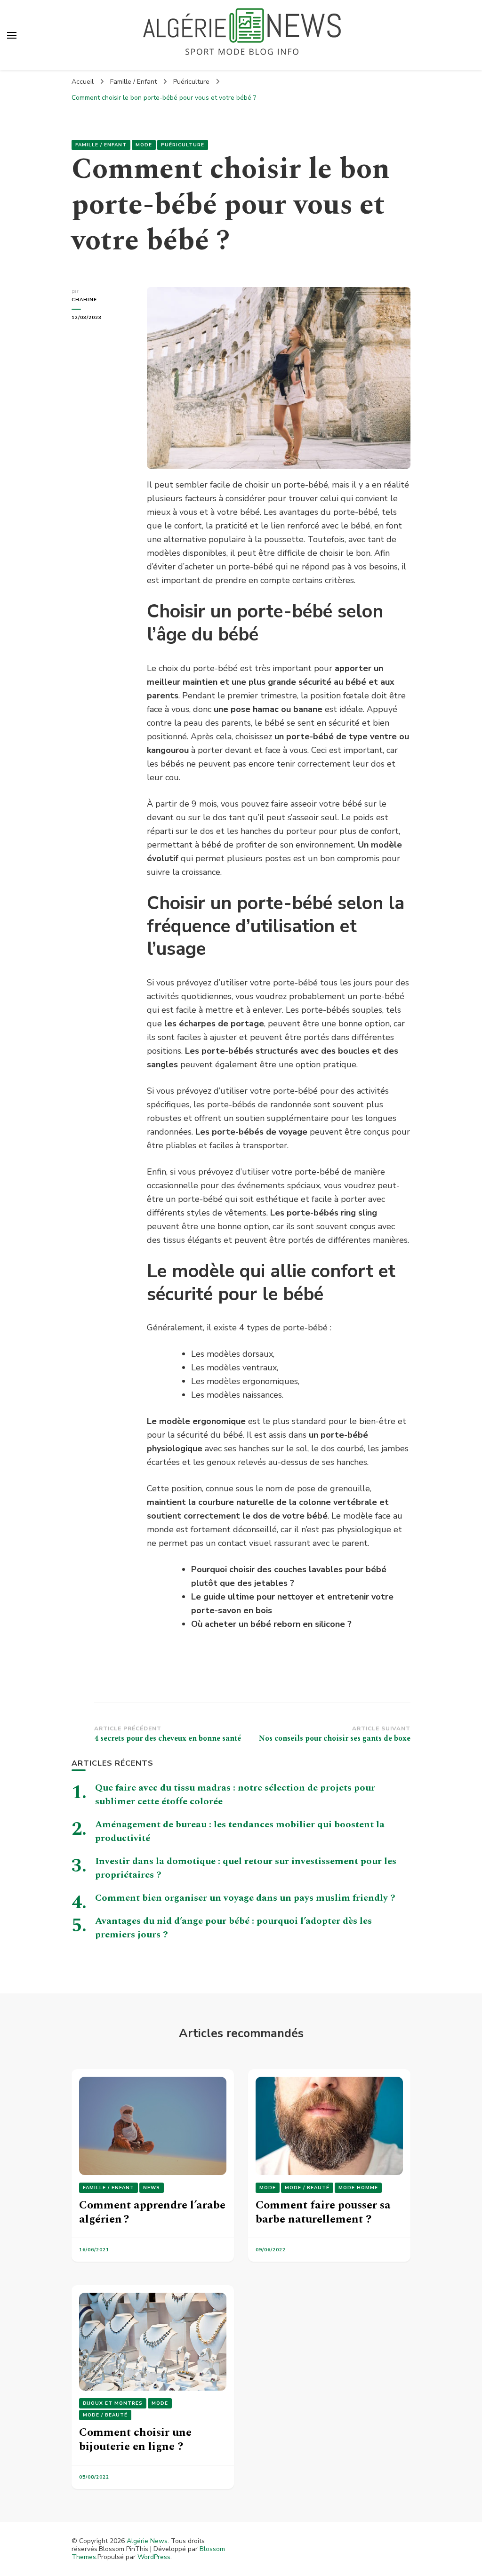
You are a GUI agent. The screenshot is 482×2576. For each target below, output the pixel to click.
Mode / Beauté (307, 2188)
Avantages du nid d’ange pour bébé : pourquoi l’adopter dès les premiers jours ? (233, 1928)
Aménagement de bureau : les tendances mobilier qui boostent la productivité (240, 1831)
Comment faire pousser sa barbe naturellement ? (323, 2212)
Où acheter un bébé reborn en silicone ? (271, 1624)
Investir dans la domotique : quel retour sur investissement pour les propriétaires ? (246, 1868)
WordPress (154, 2557)
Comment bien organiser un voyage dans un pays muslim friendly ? (245, 1898)
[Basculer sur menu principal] (12, 35)
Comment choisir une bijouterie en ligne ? (135, 2440)
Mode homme (358, 2188)
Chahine (84, 300)
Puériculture (183, 145)
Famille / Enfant (101, 145)
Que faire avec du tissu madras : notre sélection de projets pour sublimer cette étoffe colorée (235, 1795)
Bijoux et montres (113, 2403)
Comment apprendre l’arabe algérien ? (152, 2212)
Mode (144, 145)
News (152, 2188)
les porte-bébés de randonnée (252, 1104)
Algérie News (147, 2541)
